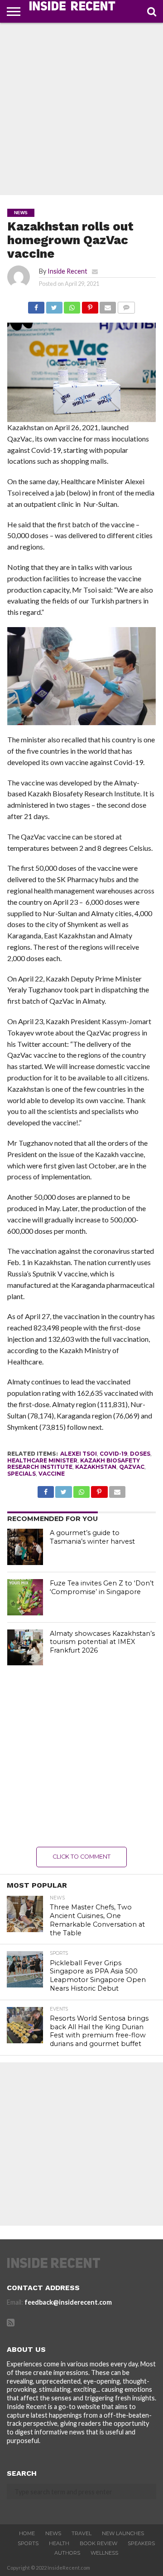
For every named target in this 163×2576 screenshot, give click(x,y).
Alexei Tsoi (79, 1454)
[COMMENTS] (126, 305)
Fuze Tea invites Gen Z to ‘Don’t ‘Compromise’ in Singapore (102, 1587)
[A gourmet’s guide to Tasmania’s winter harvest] (25, 1547)
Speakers (141, 2543)
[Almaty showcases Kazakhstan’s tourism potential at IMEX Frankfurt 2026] (25, 1648)
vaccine (52, 1474)
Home (27, 2533)
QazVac (132, 1467)
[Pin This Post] (90, 305)
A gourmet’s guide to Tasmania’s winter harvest (92, 1537)
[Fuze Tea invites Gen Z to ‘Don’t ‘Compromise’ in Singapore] (25, 1597)
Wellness (104, 2553)
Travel (81, 2533)
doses (140, 1454)
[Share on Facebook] (36, 305)
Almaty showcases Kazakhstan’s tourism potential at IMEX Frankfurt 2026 (102, 1642)
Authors (67, 2553)
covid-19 (113, 1454)
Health (59, 2543)
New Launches (123, 2533)
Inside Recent (67, 271)
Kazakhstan (96, 1467)
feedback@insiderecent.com (68, 2302)
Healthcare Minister (42, 1460)
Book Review (98, 2543)
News (53, 2533)
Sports (28, 2543)
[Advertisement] (81, 109)
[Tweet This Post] (54, 305)
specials (22, 1474)
